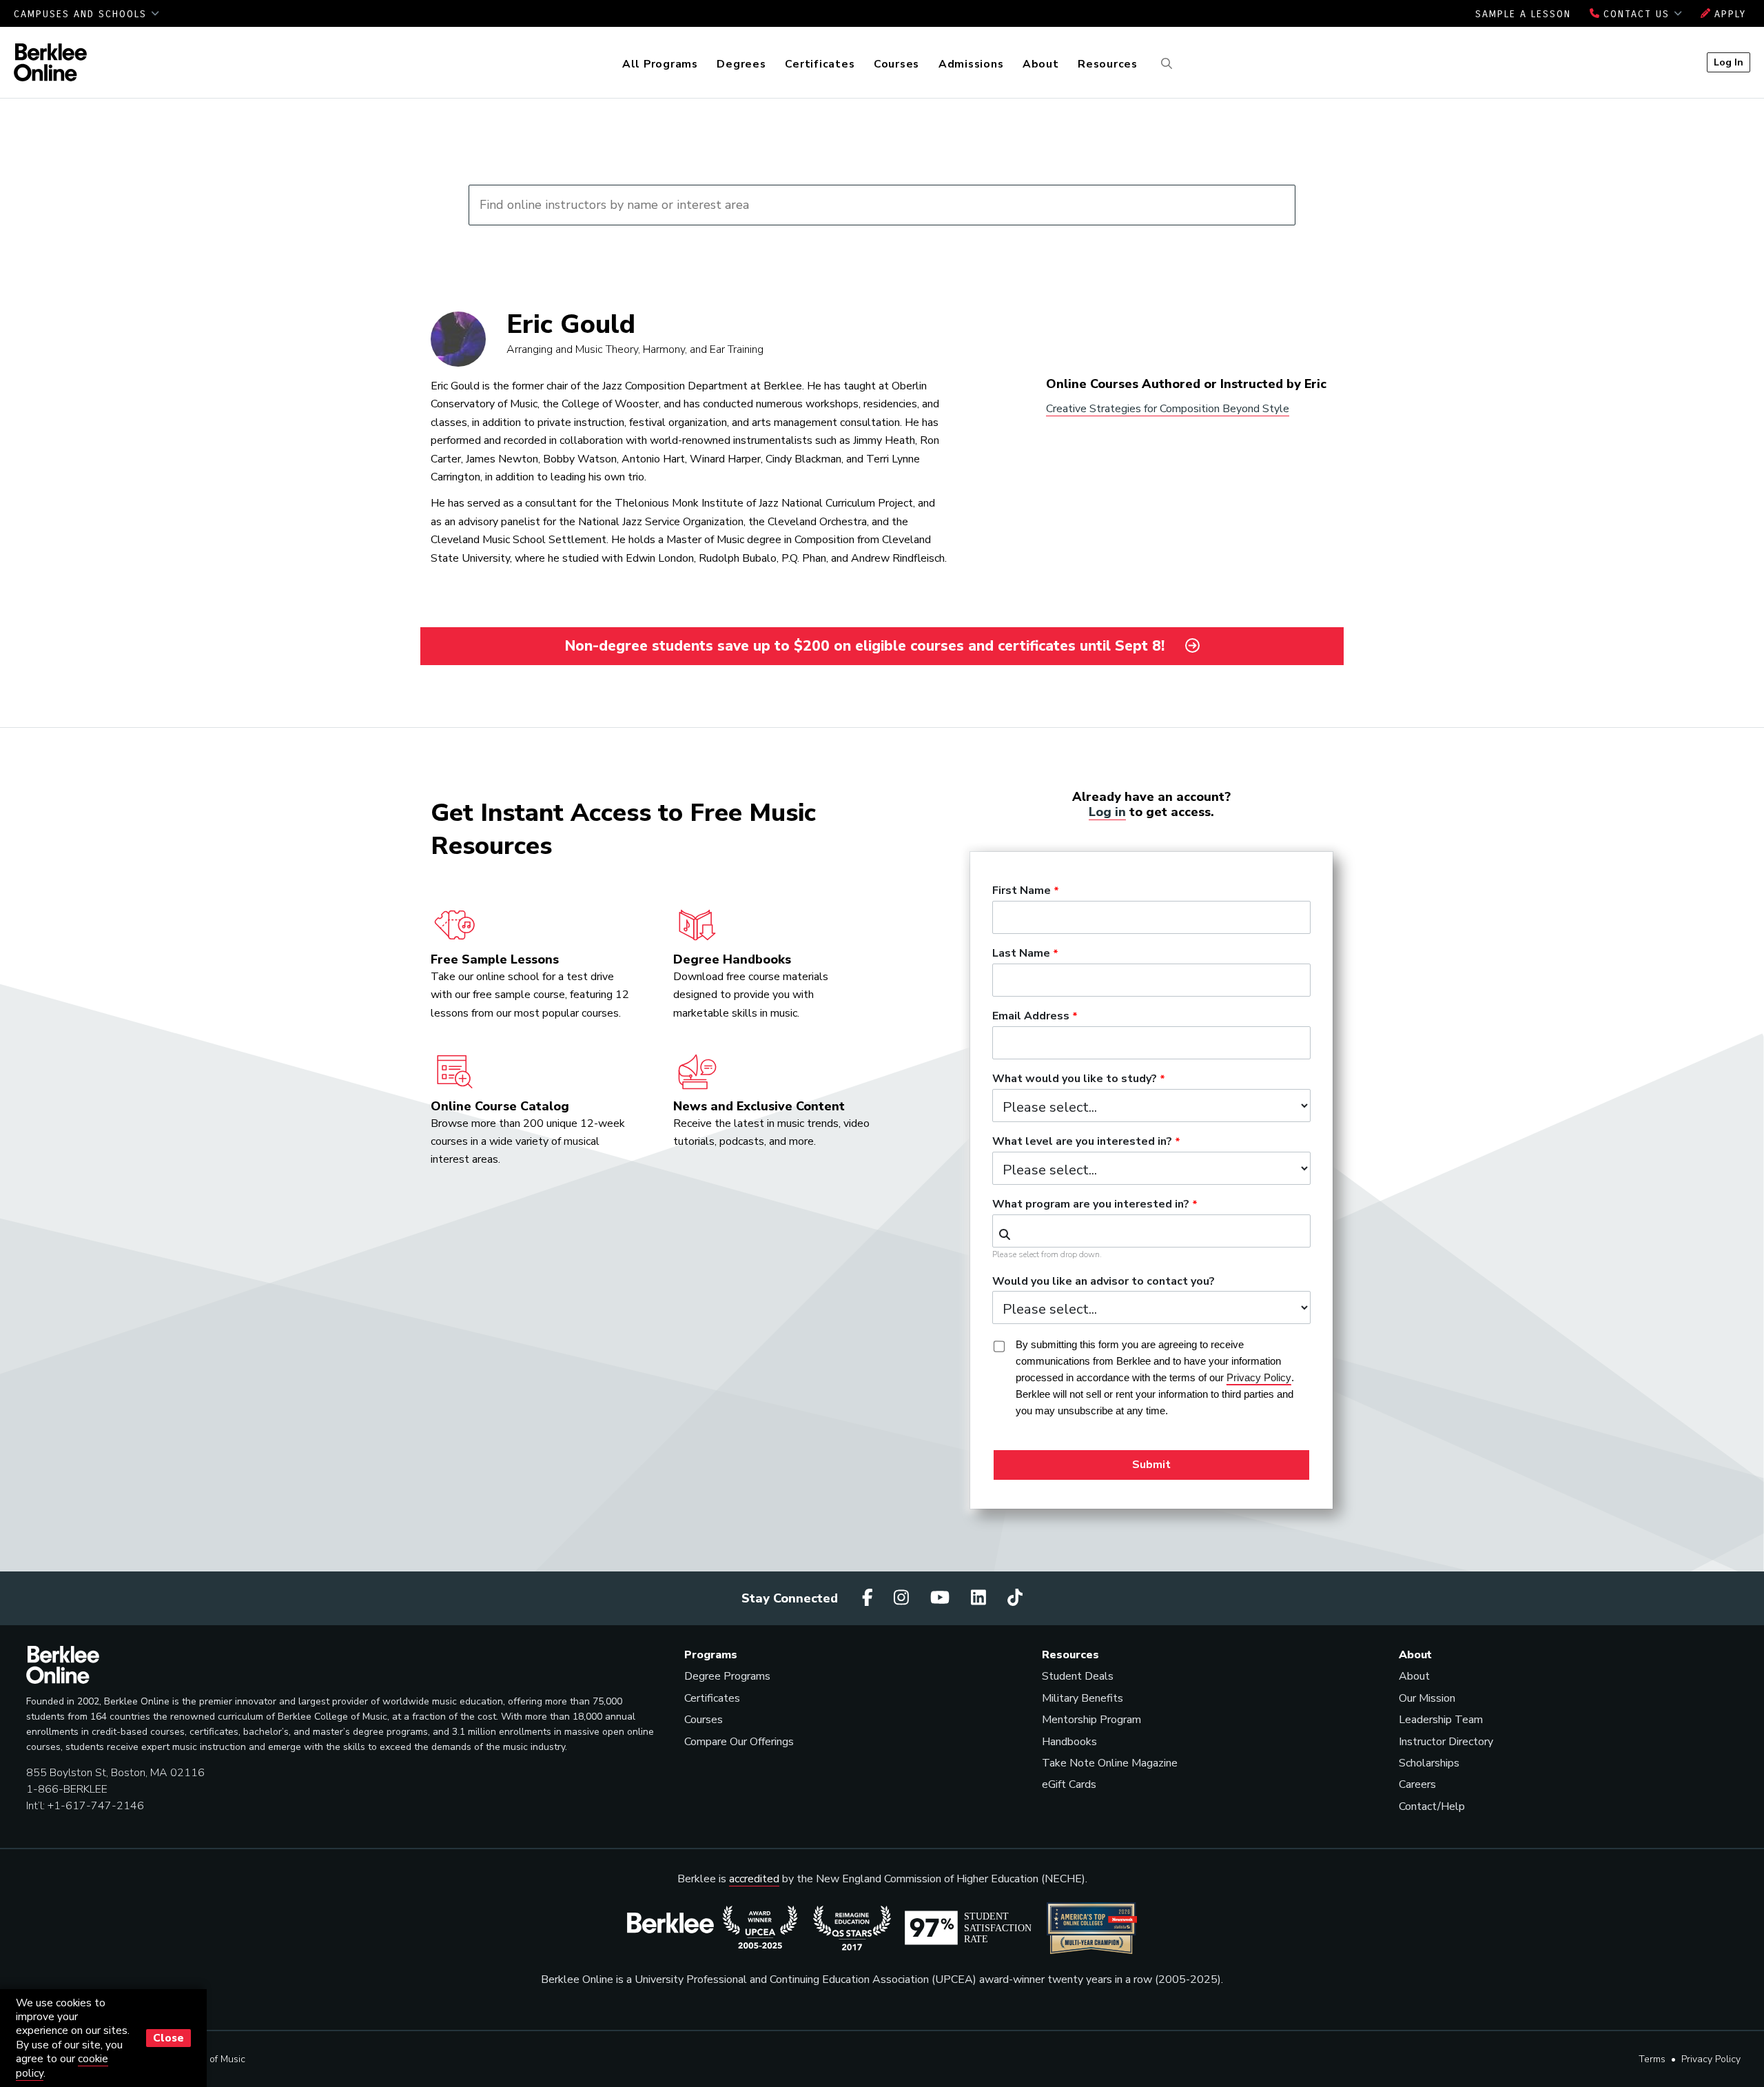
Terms (1652, 2059)
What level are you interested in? (1082, 1142)
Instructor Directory (1446, 1742)
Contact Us (1637, 14)
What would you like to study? (1075, 1079)
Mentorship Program (1091, 1720)
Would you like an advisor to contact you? (1104, 1282)
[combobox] (1151, 1231)
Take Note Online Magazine (1110, 1763)
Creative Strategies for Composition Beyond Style (1168, 409)
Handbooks (1069, 1742)
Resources (1108, 64)
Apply (1728, 14)
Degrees (741, 64)
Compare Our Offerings (739, 1742)
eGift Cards (1069, 1784)
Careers (1417, 1784)
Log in (1107, 812)
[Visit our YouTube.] (942, 1598)
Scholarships (1429, 1763)
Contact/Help (1432, 1806)
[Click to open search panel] (1165, 64)
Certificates (820, 64)
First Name (1022, 891)
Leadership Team (1441, 1720)
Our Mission (1427, 1698)
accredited (754, 1879)
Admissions (971, 64)
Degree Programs (727, 1676)
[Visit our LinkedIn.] (981, 1598)
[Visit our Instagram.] (903, 1598)
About (1041, 64)
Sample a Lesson (1523, 14)
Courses (896, 64)
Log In (1729, 62)
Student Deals (1078, 1676)
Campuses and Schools (82, 14)
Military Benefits (1083, 1698)
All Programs (660, 64)
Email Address (1031, 1017)
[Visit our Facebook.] (870, 1598)
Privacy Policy (1711, 2059)
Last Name (1021, 954)
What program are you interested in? (1091, 1205)
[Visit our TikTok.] (1015, 1598)
